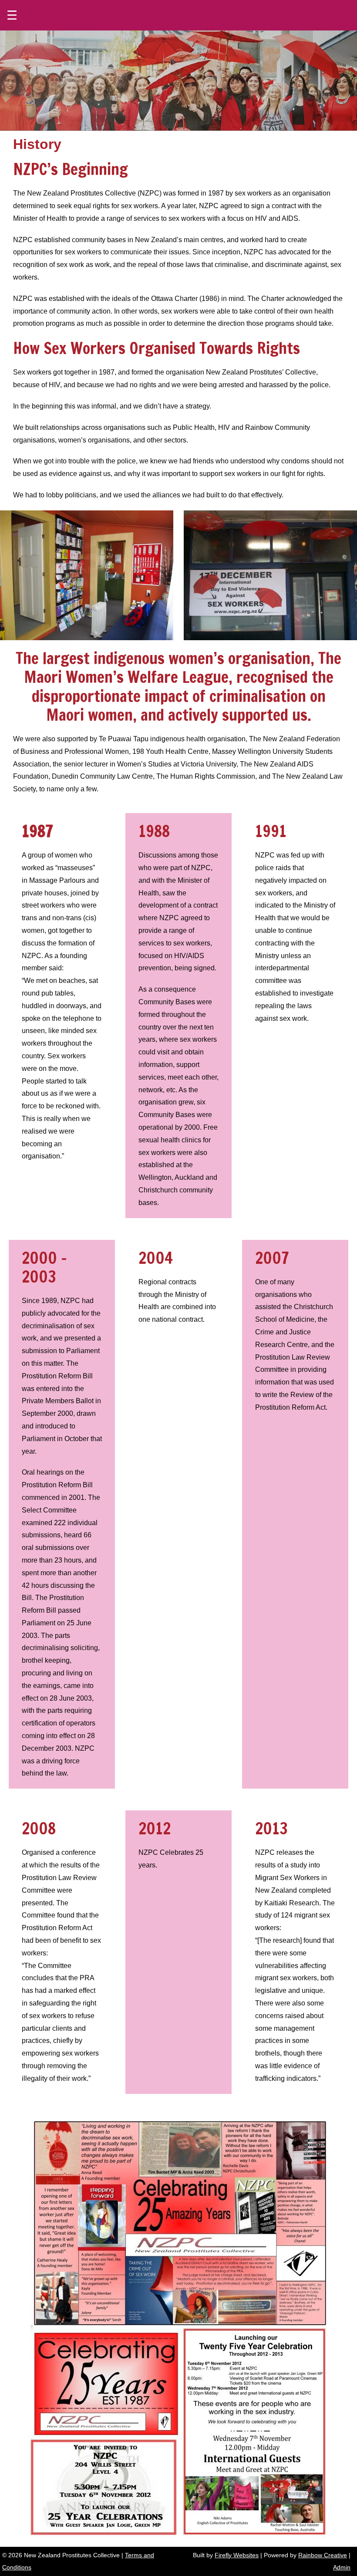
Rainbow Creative (323, 2555)
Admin (342, 2567)
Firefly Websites (237, 2555)
